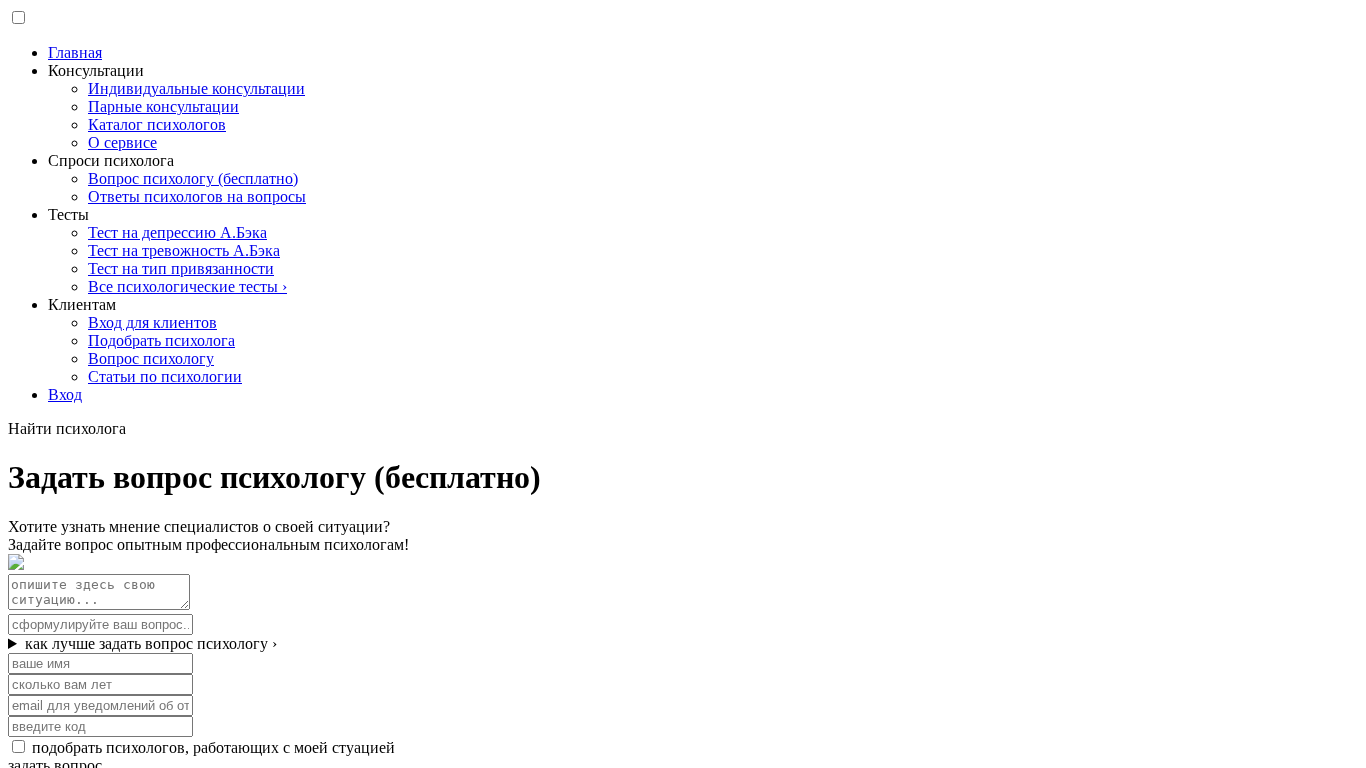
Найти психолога (67, 428)
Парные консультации (163, 106)
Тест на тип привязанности (181, 268)
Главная (75, 52)
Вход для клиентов (152, 322)
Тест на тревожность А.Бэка (184, 250)
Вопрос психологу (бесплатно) (193, 178)
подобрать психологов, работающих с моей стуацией (213, 747)
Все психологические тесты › (187, 286)
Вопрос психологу (151, 358)
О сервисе (122, 142)
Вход (65, 394)
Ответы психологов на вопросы (197, 196)
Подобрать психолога (161, 340)
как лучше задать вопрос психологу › (151, 643)
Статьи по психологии (165, 376)
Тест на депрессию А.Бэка (177, 232)
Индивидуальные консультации (196, 88)
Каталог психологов (157, 124)
